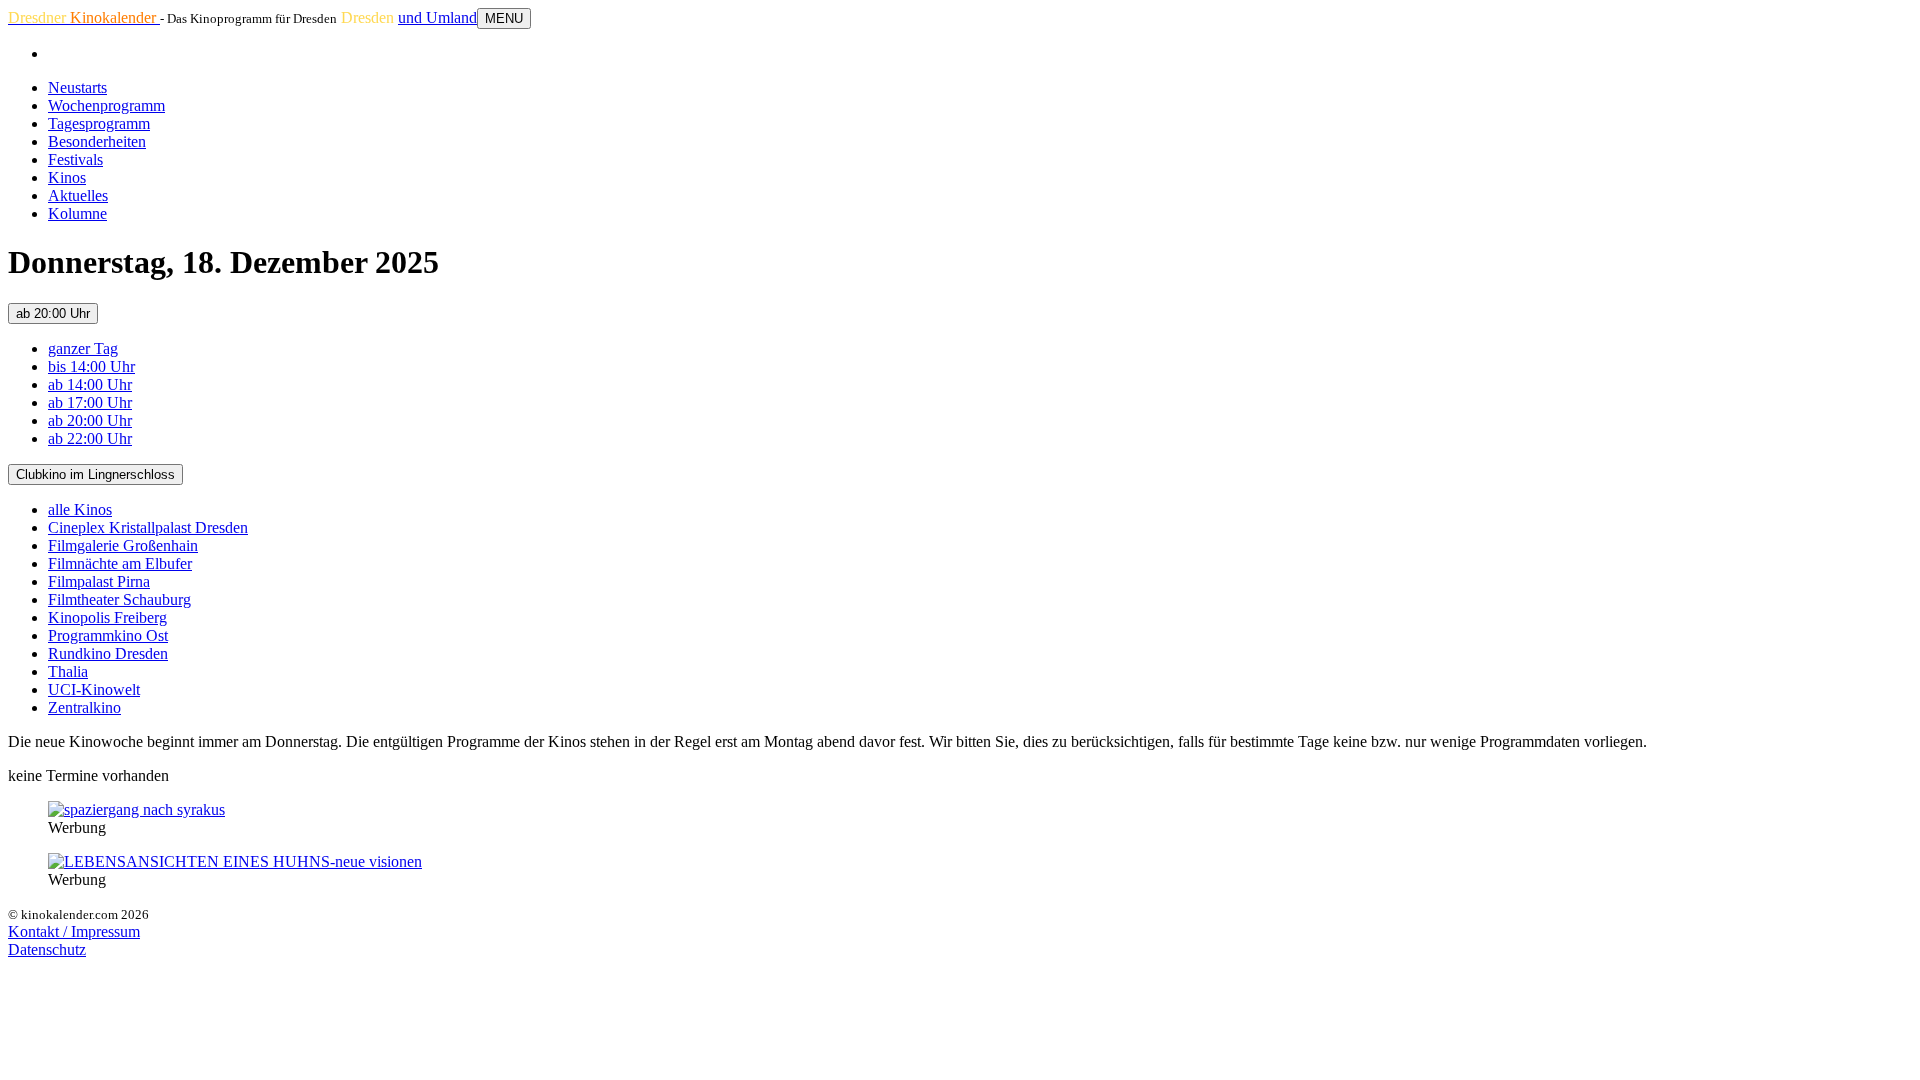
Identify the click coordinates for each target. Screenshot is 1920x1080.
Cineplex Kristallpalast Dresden (148, 527)
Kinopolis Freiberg (107, 617)
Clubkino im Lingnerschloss (95, 474)
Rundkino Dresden (108, 653)
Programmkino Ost (108, 635)
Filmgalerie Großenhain (123, 545)
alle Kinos (80, 509)
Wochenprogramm (106, 105)
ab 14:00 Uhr (90, 384)
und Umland (437, 17)
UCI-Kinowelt (94, 689)
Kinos (67, 177)
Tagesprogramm (99, 123)
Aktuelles (78, 195)
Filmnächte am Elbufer (120, 563)
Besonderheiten (97, 141)
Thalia (68, 671)
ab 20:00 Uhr (53, 313)
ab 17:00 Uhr (90, 402)
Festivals (75, 159)
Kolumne (77, 213)
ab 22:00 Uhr (90, 438)
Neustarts (77, 87)
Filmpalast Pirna (99, 581)
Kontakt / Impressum (74, 931)
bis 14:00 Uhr (91, 366)
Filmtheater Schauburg (119, 599)
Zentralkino (84, 707)
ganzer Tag (83, 348)
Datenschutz (47, 949)
